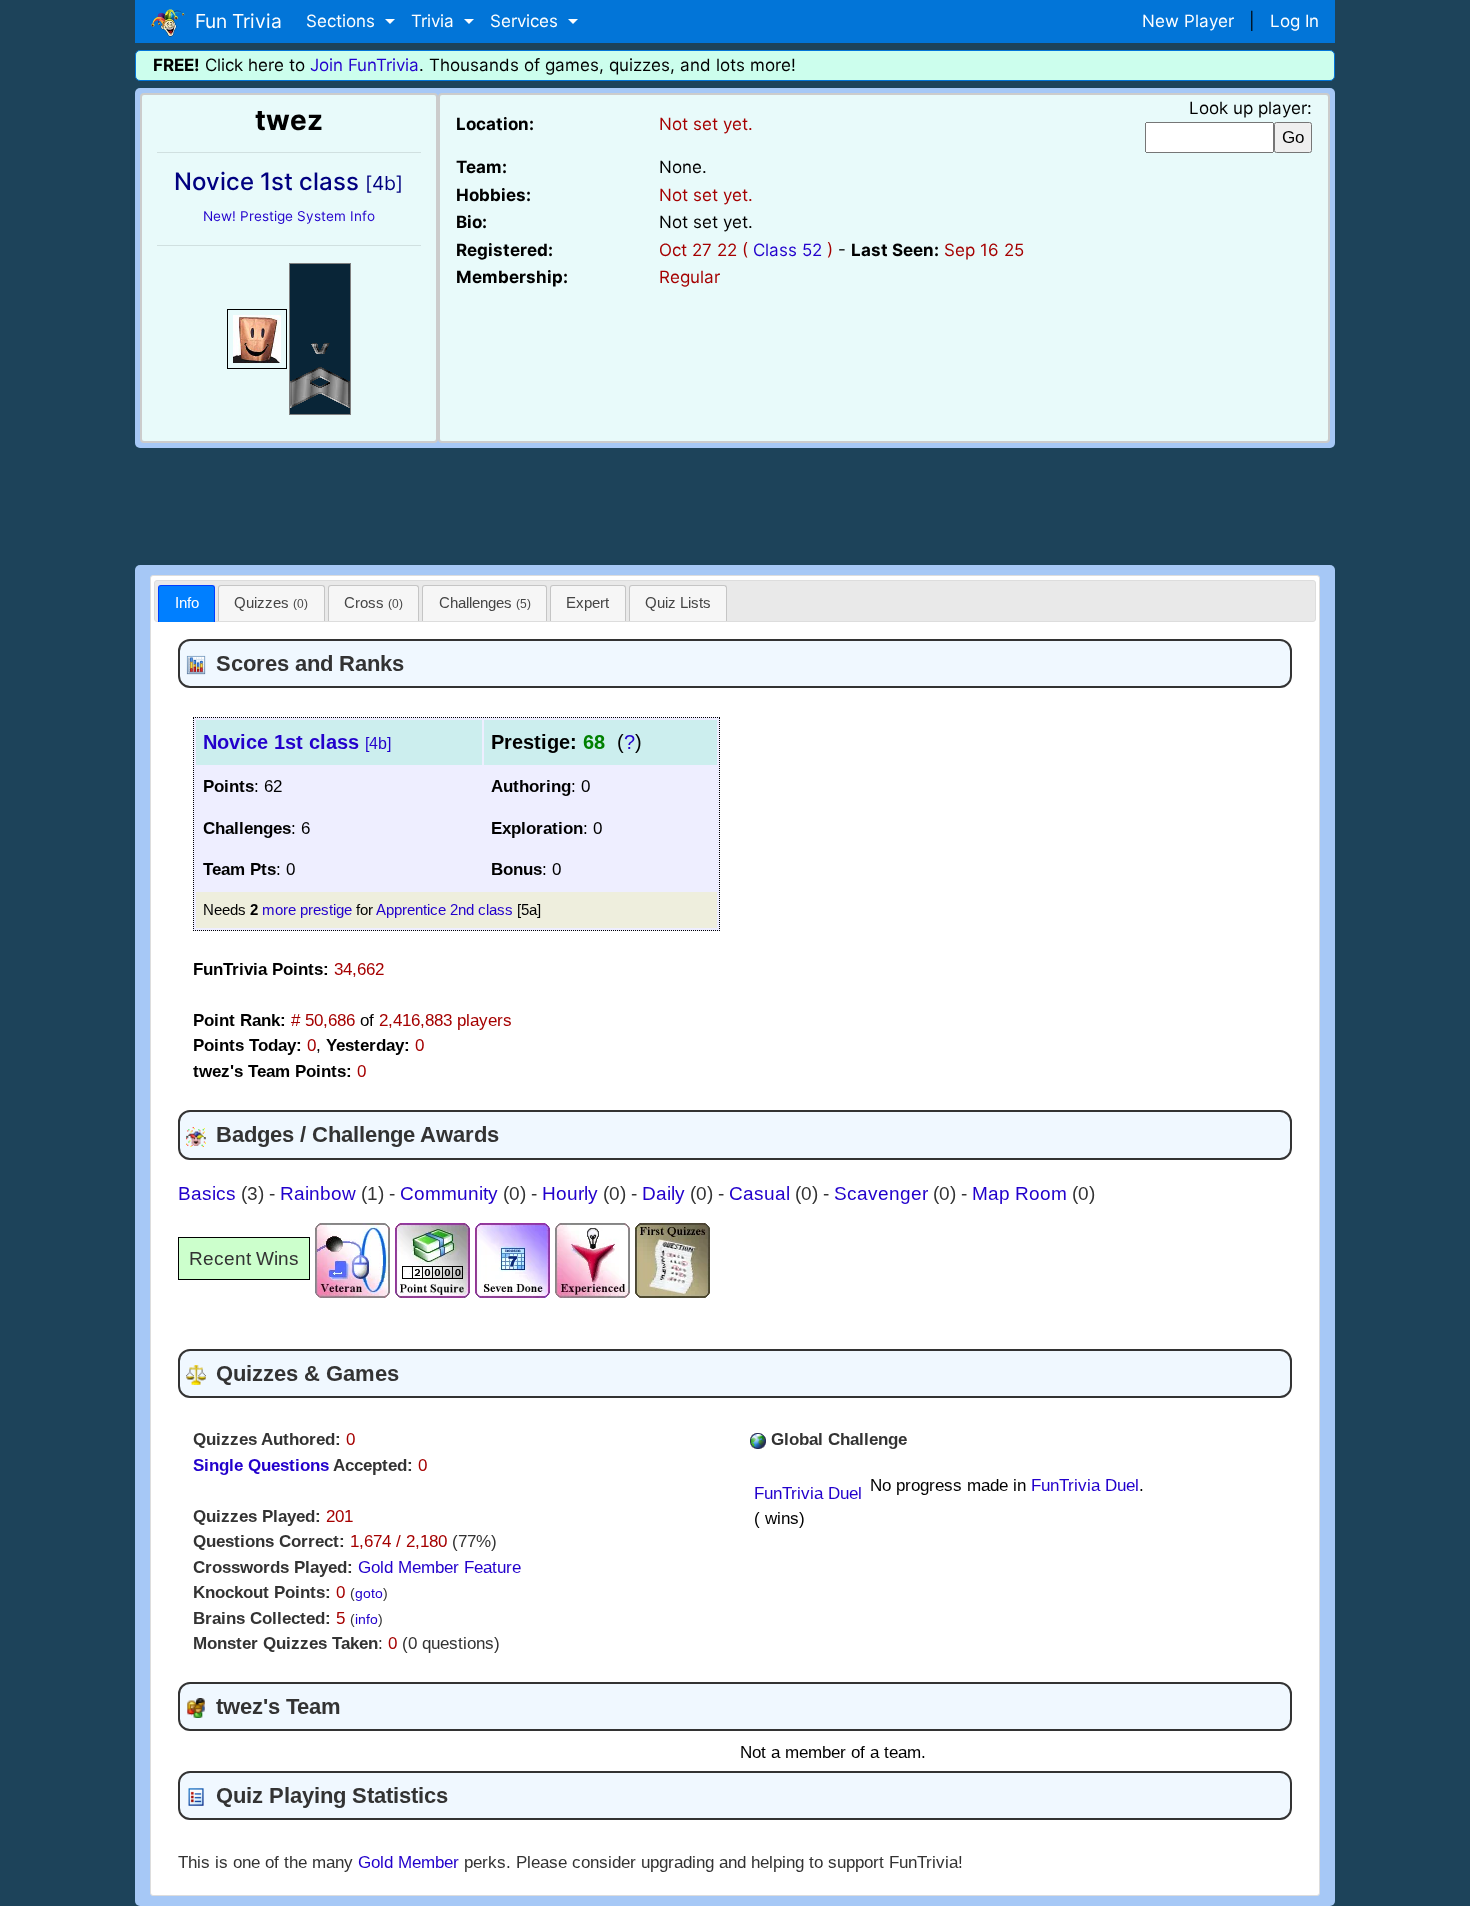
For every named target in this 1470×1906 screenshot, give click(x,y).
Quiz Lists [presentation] (678, 602)
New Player (1188, 21)
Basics (209, 1193)
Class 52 (787, 250)
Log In (1294, 21)
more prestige (307, 909)
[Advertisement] (735, 503)
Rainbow (320, 1193)
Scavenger (883, 1193)
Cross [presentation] (373, 602)
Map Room (1022, 1193)
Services (526, 21)
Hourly (572, 1193)
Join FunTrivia (364, 65)
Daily (666, 1193)
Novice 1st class (297, 742)
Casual (762, 1193)
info (366, 1619)
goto (369, 1593)
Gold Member (408, 1862)
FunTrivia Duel (808, 1493)
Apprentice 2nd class (444, 909)
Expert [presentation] (587, 602)
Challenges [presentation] (485, 602)
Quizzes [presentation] (271, 602)
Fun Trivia (233, 21)
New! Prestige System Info (289, 216)
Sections (343, 21)
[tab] (186, 603)
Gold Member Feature (439, 1567)
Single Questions (261, 1465)
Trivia (435, 21)
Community (451, 1193)
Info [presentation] (187, 602)
